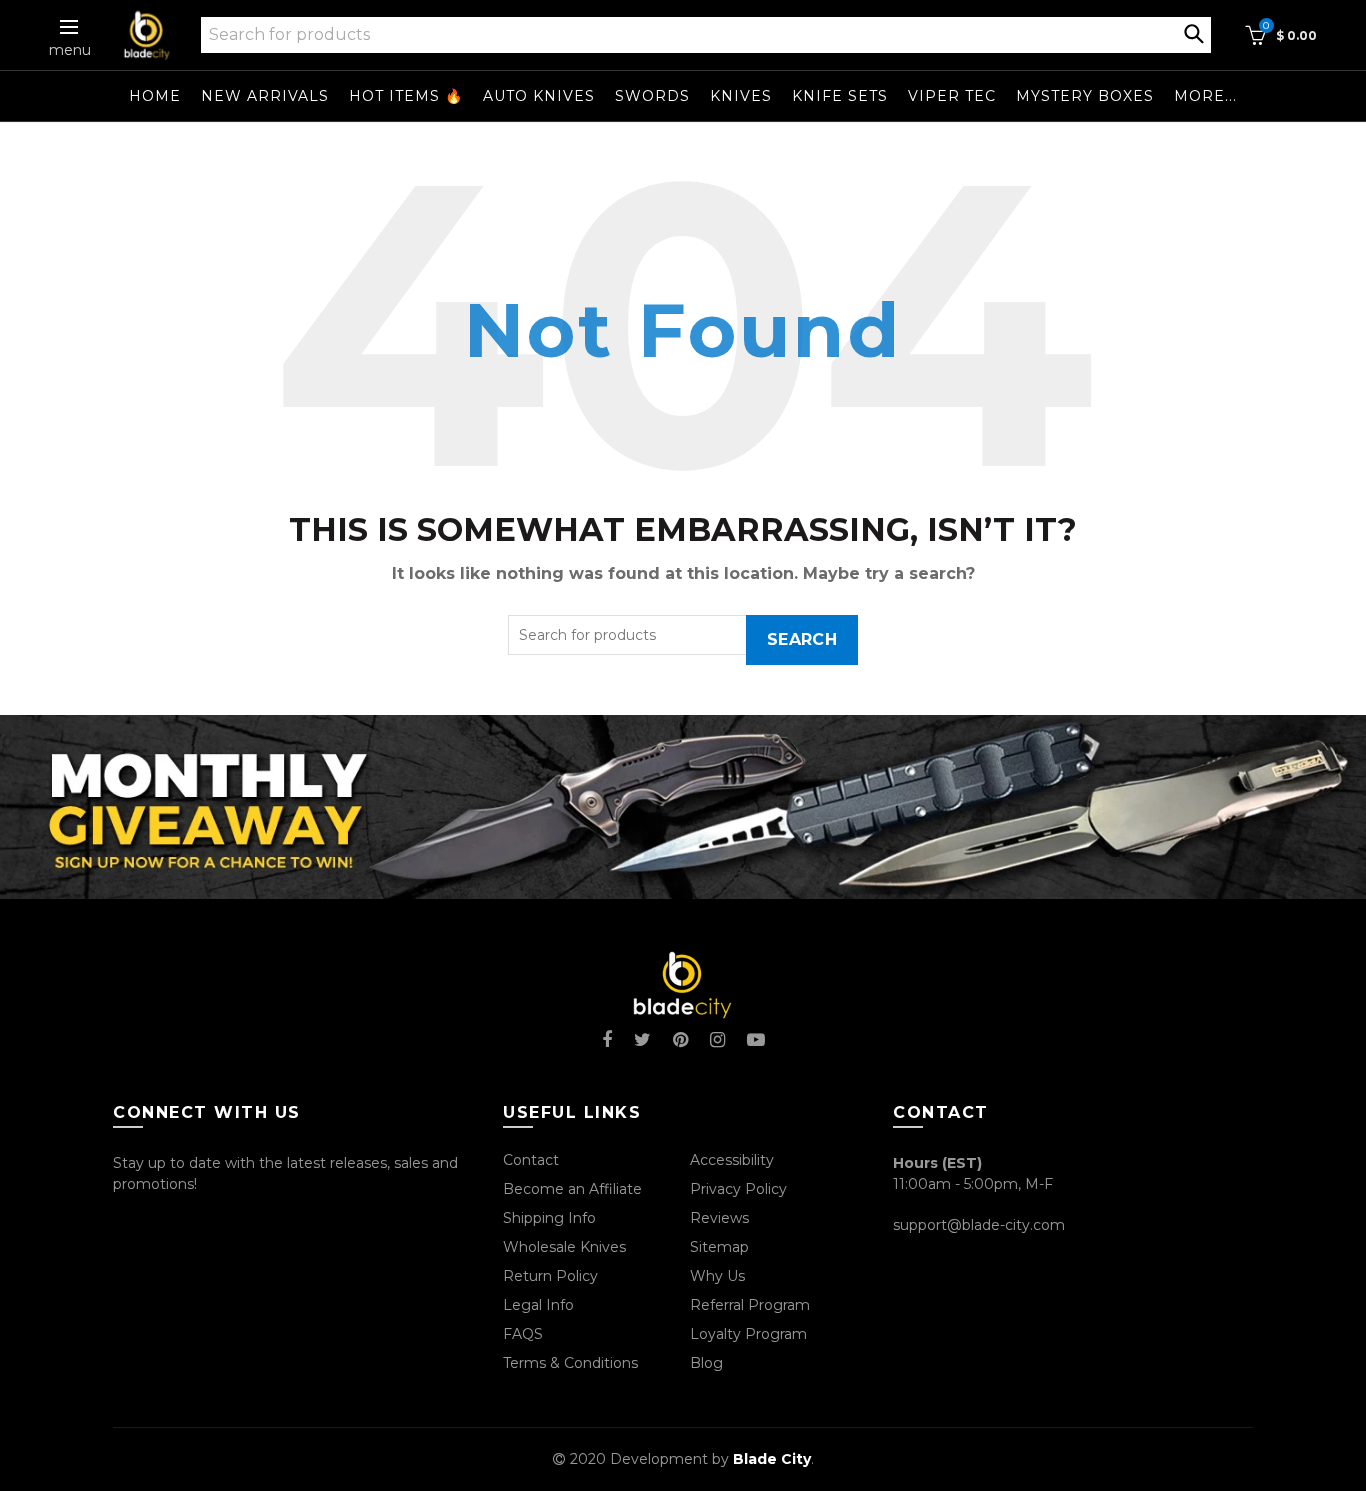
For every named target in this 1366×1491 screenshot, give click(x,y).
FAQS (523, 1334)
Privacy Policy (738, 1189)
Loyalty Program (748, 1334)
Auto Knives (539, 96)
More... (1205, 96)
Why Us (717, 1276)
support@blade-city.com (979, 1225)
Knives (741, 96)
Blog (706, 1363)
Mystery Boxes (1085, 96)
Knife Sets (840, 96)
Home (155, 96)
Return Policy (550, 1276)
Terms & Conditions (570, 1363)
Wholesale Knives (564, 1247)
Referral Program (750, 1305)
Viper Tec (952, 96)
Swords (652, 96)
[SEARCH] (1194, 32)
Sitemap (719, 1247)
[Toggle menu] (70, 27)
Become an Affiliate (572, 1189)
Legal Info (538, 1305)
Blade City (772, 1459)
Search (802, 639)
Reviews (719, 1218)
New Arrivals (265, 96)
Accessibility (732, 1160)
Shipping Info (549, 1218)
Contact (531, 1160)
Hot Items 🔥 (406, 96)
